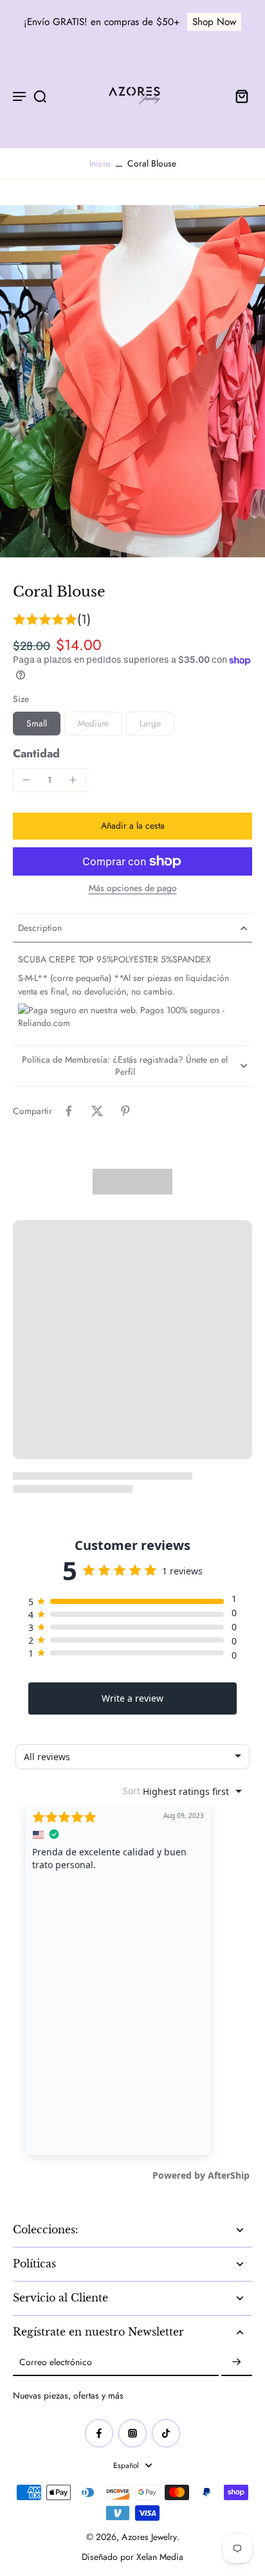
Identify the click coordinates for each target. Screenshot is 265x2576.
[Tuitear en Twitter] (97, 1111)
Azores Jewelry (149, 2537)
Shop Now (214, 22)
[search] (40, 96)
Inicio (100, 163)
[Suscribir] (237, 2363)
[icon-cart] (238, 96)
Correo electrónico (56, 2363)
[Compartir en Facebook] (69, 1111)
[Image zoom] (132, 381)
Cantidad (36, 753)
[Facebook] (99, 2433)
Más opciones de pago (133, 889)
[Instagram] (132, 2433)
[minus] (26, 780)
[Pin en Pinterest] (125, 1111)
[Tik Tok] (166, 2433)
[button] (132, 826)
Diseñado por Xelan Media (132, 2557)
